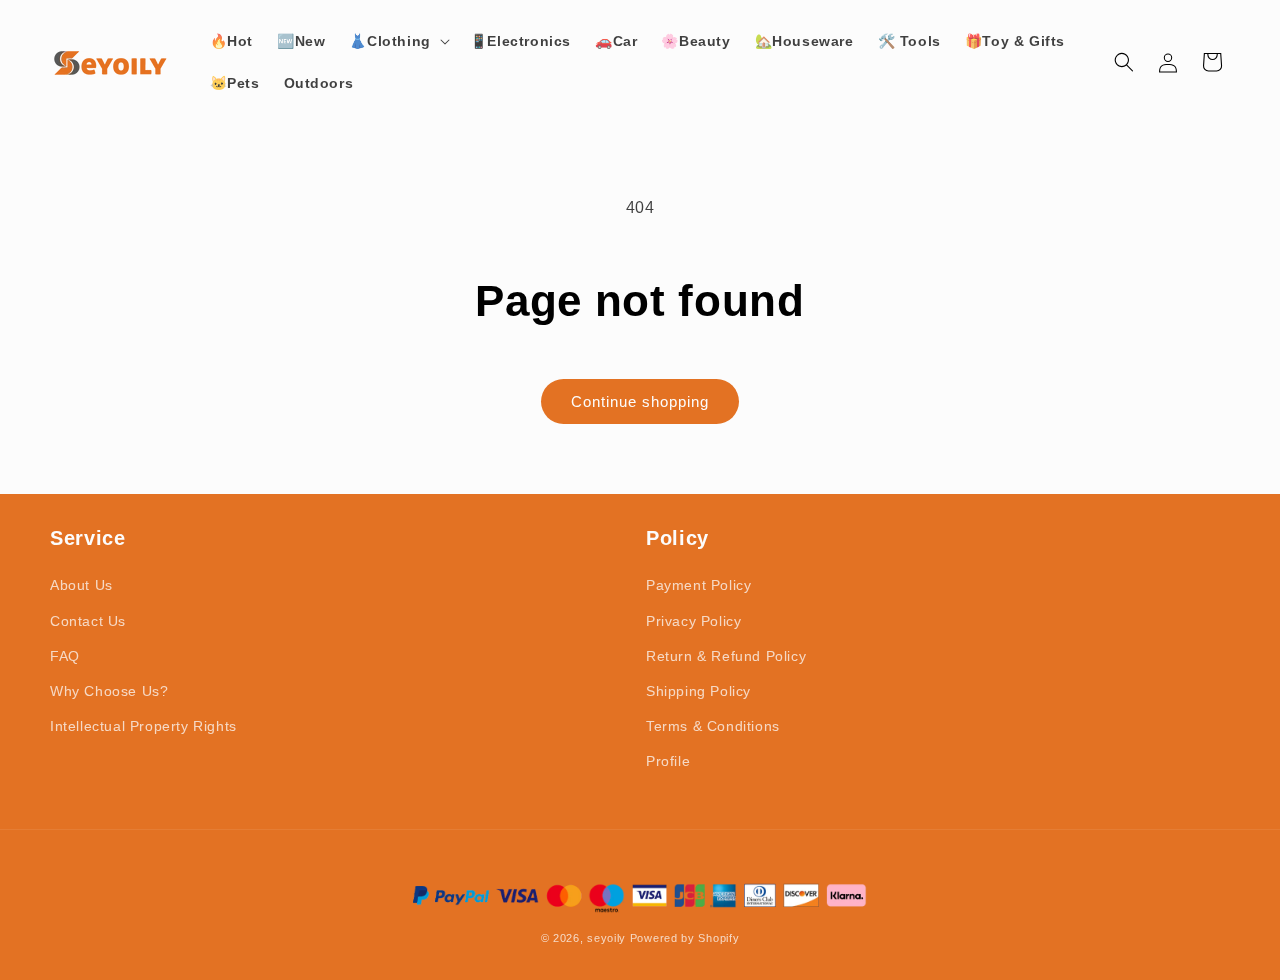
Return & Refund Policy (726, 656)
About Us (81, 585)
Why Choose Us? (109, 691)
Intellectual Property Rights (143, 726)
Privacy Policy (693, 621)
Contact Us (88, 621)
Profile (668, 761)
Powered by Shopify (685, 938)
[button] (397, 41)
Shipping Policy (698, 691)
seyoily (606, 938)
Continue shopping (640, 401)
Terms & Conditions (713, 726)
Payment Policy (698, 585)
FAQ (65, 656)
